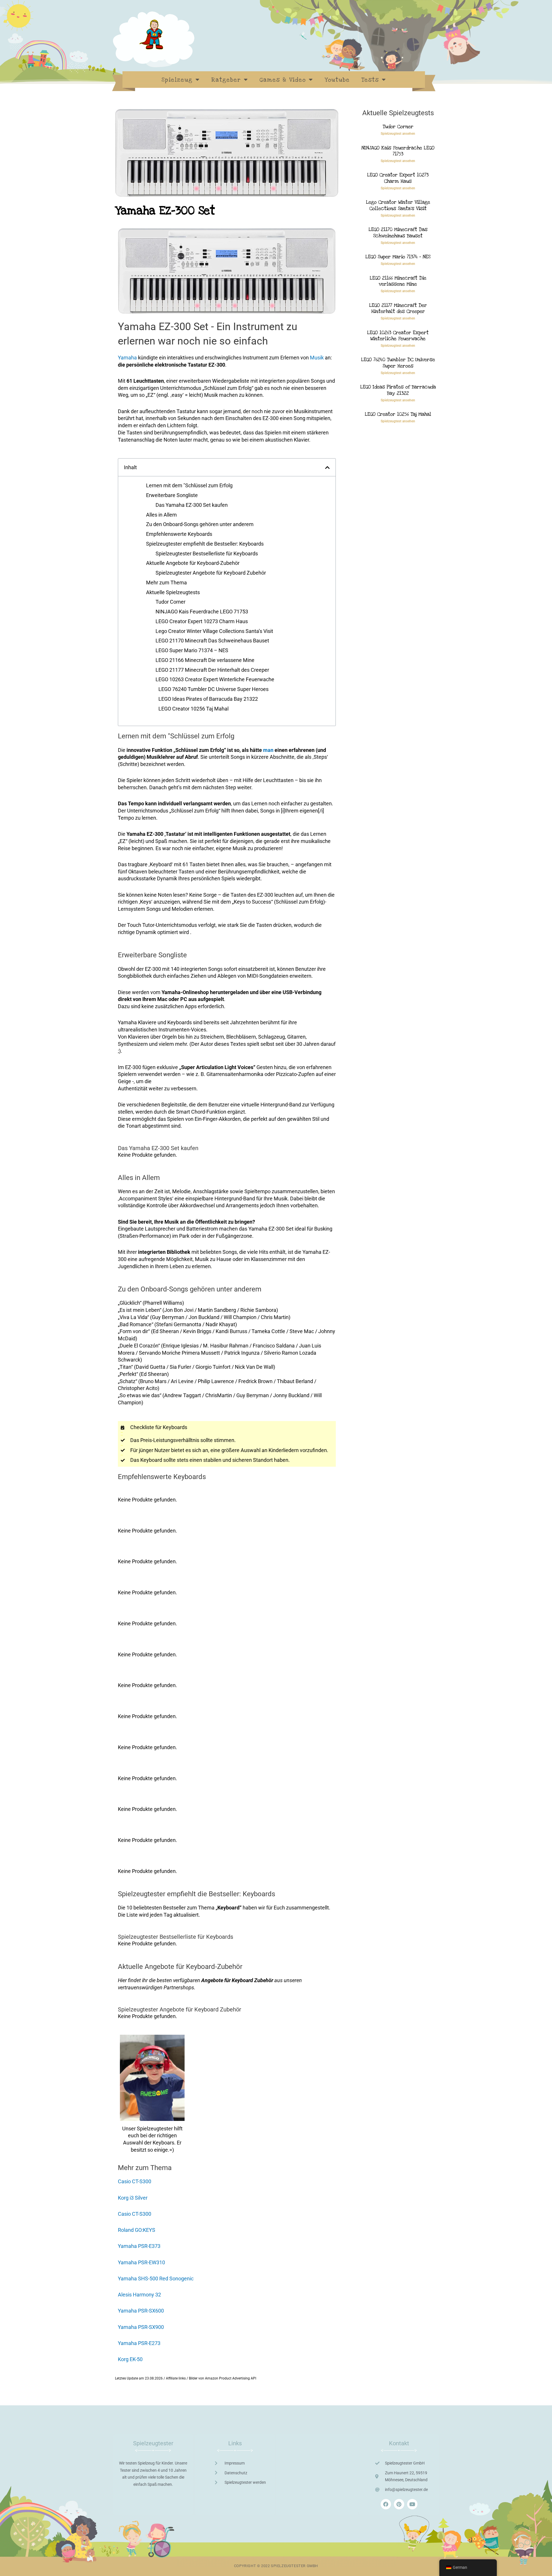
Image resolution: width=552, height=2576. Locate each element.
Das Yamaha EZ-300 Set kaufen (192, 505)
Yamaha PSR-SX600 (141, 2311)
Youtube (337, 80)
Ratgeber (226, 80)
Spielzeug (177, 80)
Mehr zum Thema (166, 583)
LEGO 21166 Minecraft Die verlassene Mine (205, 660)
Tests (370, 80)
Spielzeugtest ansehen (398, 134)
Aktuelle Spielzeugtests (173, 592)
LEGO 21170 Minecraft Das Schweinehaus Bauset (212, 641)
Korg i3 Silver (133, 2198)
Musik (317, 358)
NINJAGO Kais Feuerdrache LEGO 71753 (202, 612)
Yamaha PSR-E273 (139, 2343)
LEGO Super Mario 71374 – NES (192, 650)
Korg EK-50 (130, 2359)
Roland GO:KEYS (137, 2230)
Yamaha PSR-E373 (139, 2246)
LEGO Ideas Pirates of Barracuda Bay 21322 (208, 699)
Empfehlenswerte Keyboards (179, 534)
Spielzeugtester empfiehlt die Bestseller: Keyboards (205, 544)
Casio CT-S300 (135, 2181)
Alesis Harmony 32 (139, 2295)
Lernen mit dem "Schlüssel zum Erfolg (189, 485)
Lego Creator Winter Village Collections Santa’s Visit (214, 631)
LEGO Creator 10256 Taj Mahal (193, 709)
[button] (327, 467)
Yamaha (127, 358)
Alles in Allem (161, 515)
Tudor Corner (170, 602)
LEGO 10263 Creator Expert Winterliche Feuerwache (215, 679)
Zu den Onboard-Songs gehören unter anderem (200, 524)
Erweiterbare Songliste (172, 495)
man (268, 750)
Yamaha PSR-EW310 (141, 2262)
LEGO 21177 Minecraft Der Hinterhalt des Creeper (212, 670)
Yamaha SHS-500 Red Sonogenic (156, 2278)
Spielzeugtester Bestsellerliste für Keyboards (207, 553)
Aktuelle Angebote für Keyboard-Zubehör (193, 563)
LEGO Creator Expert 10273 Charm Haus (202, 621)
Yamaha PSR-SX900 (141, 2327)
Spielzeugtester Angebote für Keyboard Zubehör (211, 573)
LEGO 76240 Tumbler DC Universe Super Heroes (213, 689)
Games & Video (283, 80)
